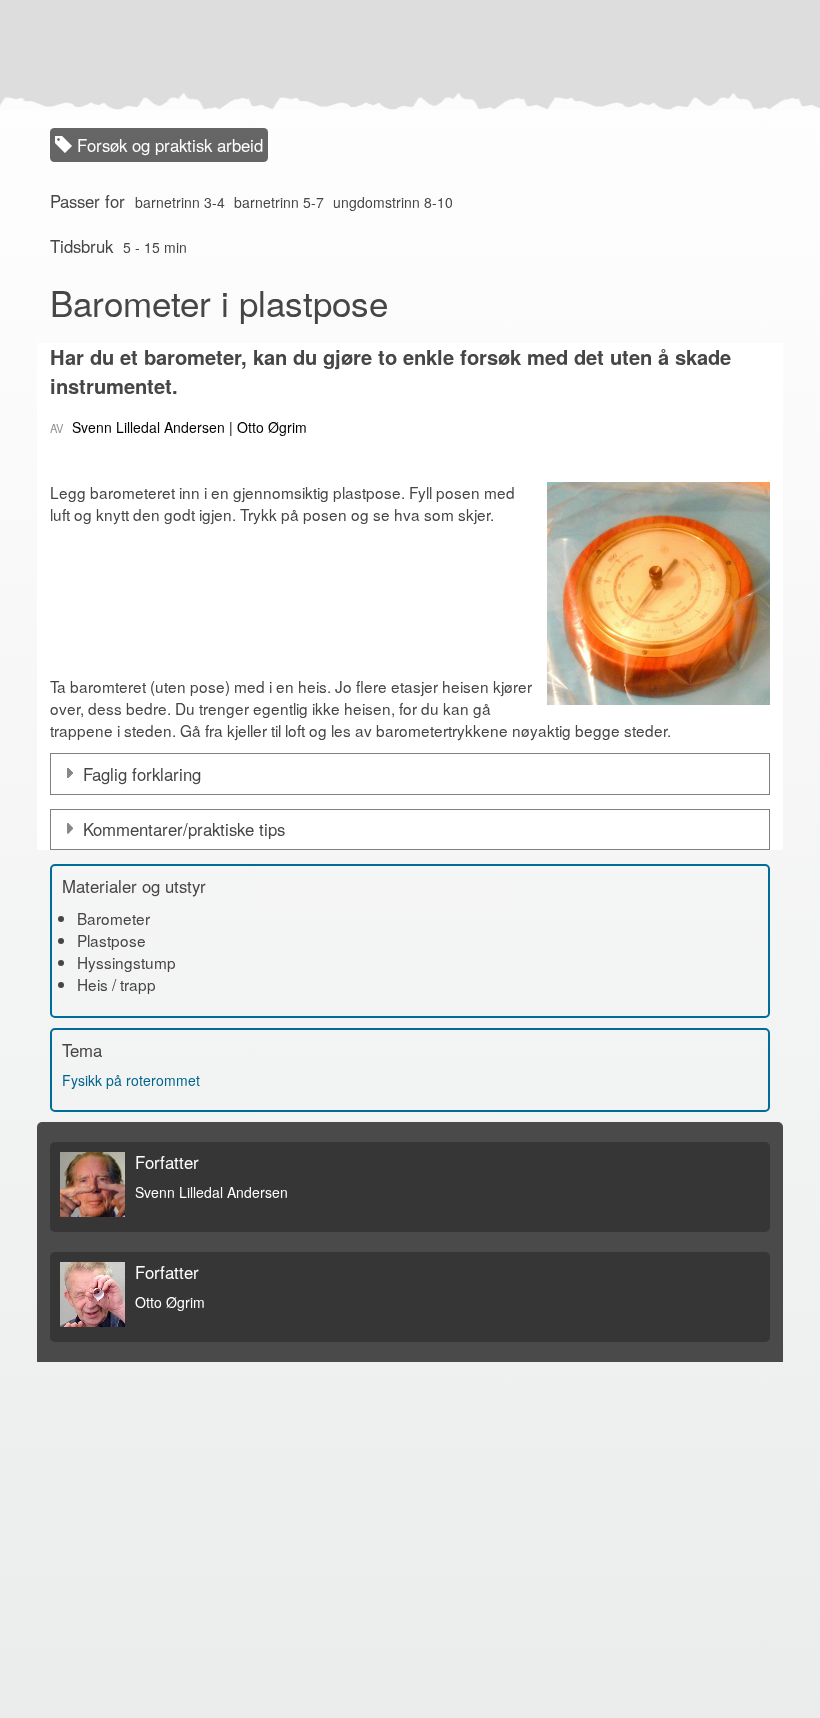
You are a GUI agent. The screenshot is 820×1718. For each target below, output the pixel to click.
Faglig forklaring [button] (142, 774)
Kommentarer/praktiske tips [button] (184, 829)
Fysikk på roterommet (131, 1080)
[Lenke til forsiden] (405, 55)
